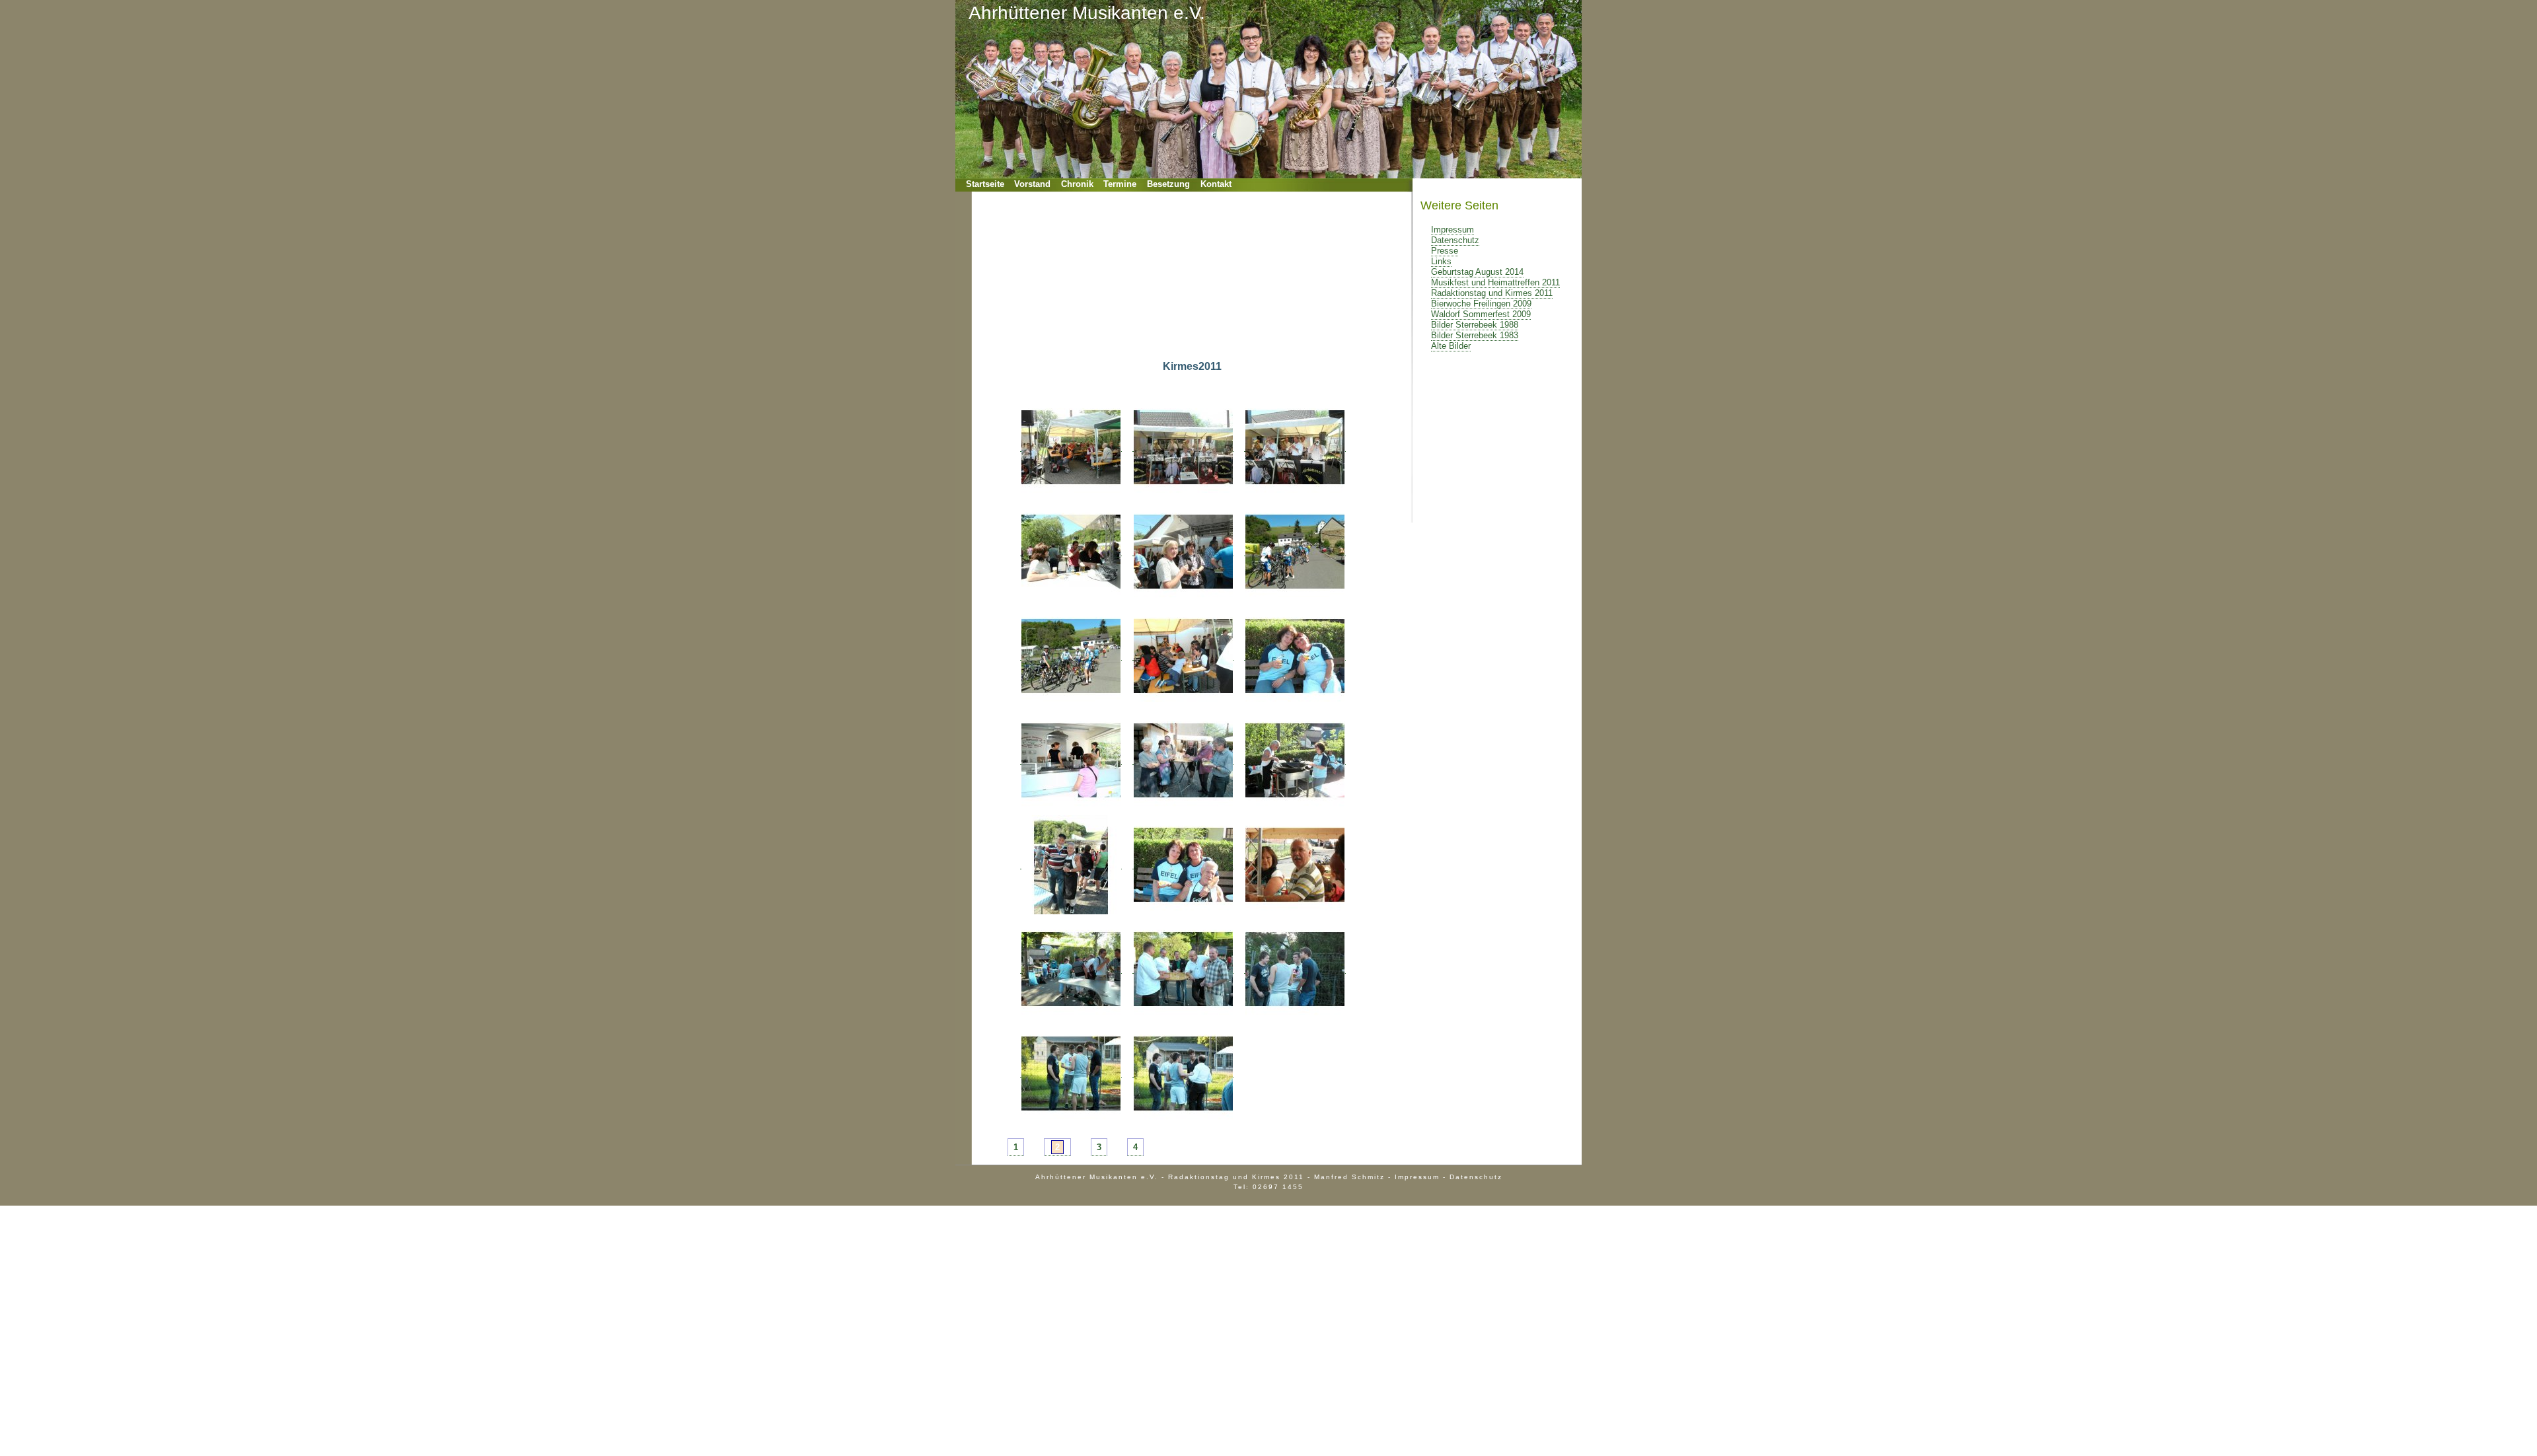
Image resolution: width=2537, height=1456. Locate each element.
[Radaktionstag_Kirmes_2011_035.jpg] (1183, 864)
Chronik (1077, 184)
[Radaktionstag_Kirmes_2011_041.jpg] (1183, 1073)
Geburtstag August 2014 (1477, 272)
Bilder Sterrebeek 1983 (1475, 335)
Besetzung (1168, 184)
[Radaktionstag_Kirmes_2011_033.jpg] (1295, 760)
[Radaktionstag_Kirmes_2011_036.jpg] (1295, 864)
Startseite (985, 184)
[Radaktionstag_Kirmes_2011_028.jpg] (1071, 655)
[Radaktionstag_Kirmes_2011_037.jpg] (1071, 968)
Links (1441, 261)
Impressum (1452, 230)
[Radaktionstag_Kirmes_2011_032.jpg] (1183, 760)
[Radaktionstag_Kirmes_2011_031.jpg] (1071, 760)
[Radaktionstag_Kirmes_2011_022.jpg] (1071, 447)
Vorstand (1032, 184)
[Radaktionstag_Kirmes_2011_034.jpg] (1071, 864)
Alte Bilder (1451, 346)
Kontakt (1216, 184)
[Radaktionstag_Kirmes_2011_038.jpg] (1183, 968)
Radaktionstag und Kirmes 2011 (1492, 293)
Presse (1445, 251)
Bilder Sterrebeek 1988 (1475, 325)
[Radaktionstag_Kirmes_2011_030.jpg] (1295, 655)
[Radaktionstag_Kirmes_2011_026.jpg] (1183, 551)
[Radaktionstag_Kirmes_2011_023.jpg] (1183, 447)
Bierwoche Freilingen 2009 (1481, 304)
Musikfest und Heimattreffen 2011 (1495, 282)
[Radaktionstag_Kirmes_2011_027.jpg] (1295, 551)
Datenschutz (1455, 240)
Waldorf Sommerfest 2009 (1481, 314)
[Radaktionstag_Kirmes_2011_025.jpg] (1071, 551)
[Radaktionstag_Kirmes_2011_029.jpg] (1183, 655)
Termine (1120, 184)
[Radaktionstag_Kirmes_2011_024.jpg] (1295, 447)
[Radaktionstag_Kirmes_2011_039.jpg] (1295, 968)
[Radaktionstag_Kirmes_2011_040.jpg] (1071, 1073)
